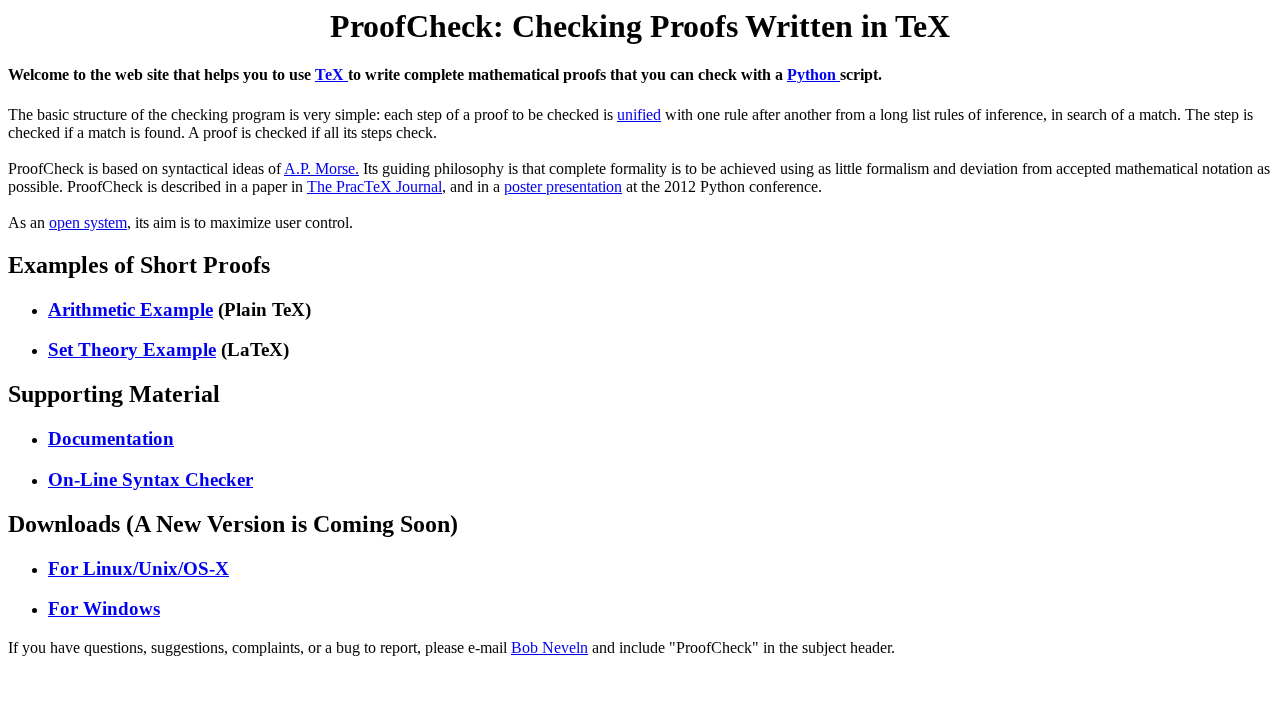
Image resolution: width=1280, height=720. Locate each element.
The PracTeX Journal (374, 186)
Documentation (111, 438)
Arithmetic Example (130, 309)
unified (639, 114)
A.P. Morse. (321, 168)
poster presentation (563, 186)
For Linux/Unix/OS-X (138, 568)
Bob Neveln (549, 647)
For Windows (104, 608)
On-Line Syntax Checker (150, 479)
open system (88, 222)
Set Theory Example (132, 349)
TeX (331, 74)
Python (813, 74)
